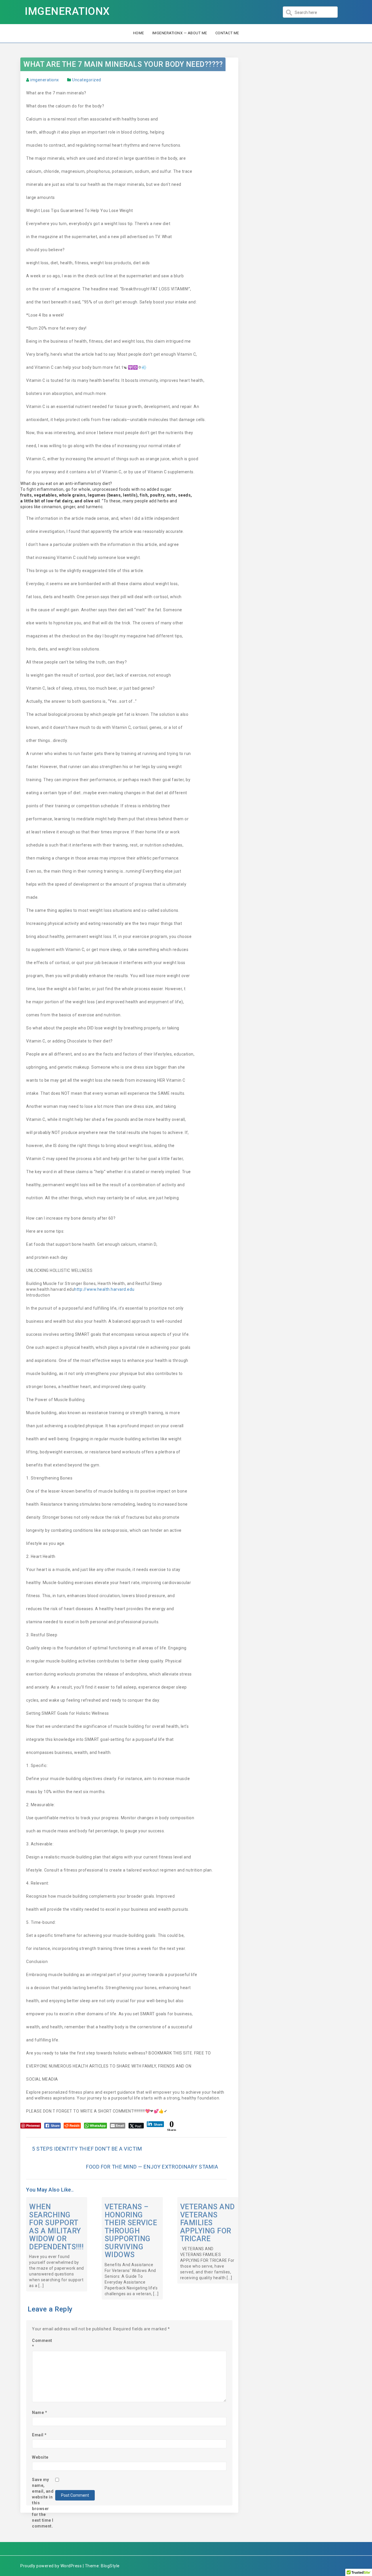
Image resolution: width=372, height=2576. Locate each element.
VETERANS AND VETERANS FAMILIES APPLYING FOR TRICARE (208, 2223)
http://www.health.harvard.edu (104, 1289)
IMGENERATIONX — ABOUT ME (180, 33)
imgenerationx (45, 80)
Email (39, 2435)
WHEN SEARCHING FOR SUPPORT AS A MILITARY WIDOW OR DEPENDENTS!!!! (56, 2227)
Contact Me (227, 33)
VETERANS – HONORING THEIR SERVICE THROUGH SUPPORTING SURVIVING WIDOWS (131, 2231)
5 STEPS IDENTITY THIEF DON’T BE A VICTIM (87, 2149)
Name (40, 2413)
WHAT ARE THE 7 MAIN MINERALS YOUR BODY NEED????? (123, 64)
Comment (42, 2343)
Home (139, 33)
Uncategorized (87, 80)
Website (40, 2457)
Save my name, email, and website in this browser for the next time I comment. (43, 2503)
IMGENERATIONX (67, 11)
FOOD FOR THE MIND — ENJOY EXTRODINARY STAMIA (152, 2167)
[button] (129, 483)
